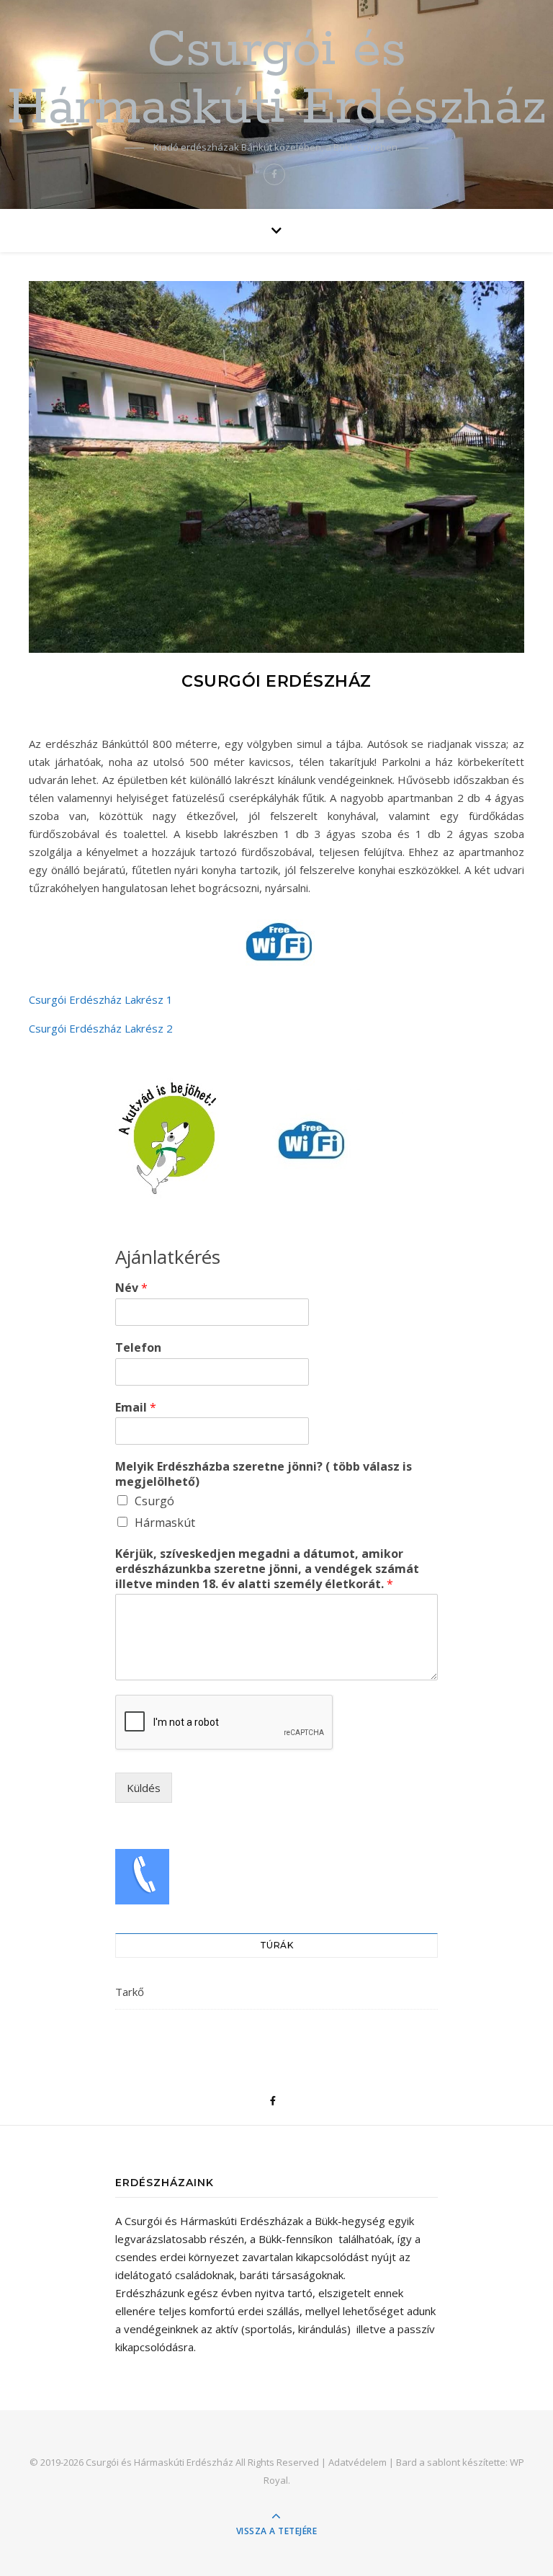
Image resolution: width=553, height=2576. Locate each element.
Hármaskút (165, 1523)
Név (131, 1288)
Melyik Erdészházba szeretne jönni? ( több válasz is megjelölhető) (264, 1474)
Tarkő (130, 1992)
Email (136, 1408)
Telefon (138, 1348)
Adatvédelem (358, 2462)
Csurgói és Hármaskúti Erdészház (277, 80)
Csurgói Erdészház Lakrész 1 (101, 999)
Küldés (144, 1788)
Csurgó (154, 1501)
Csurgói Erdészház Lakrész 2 (101, 1028)
